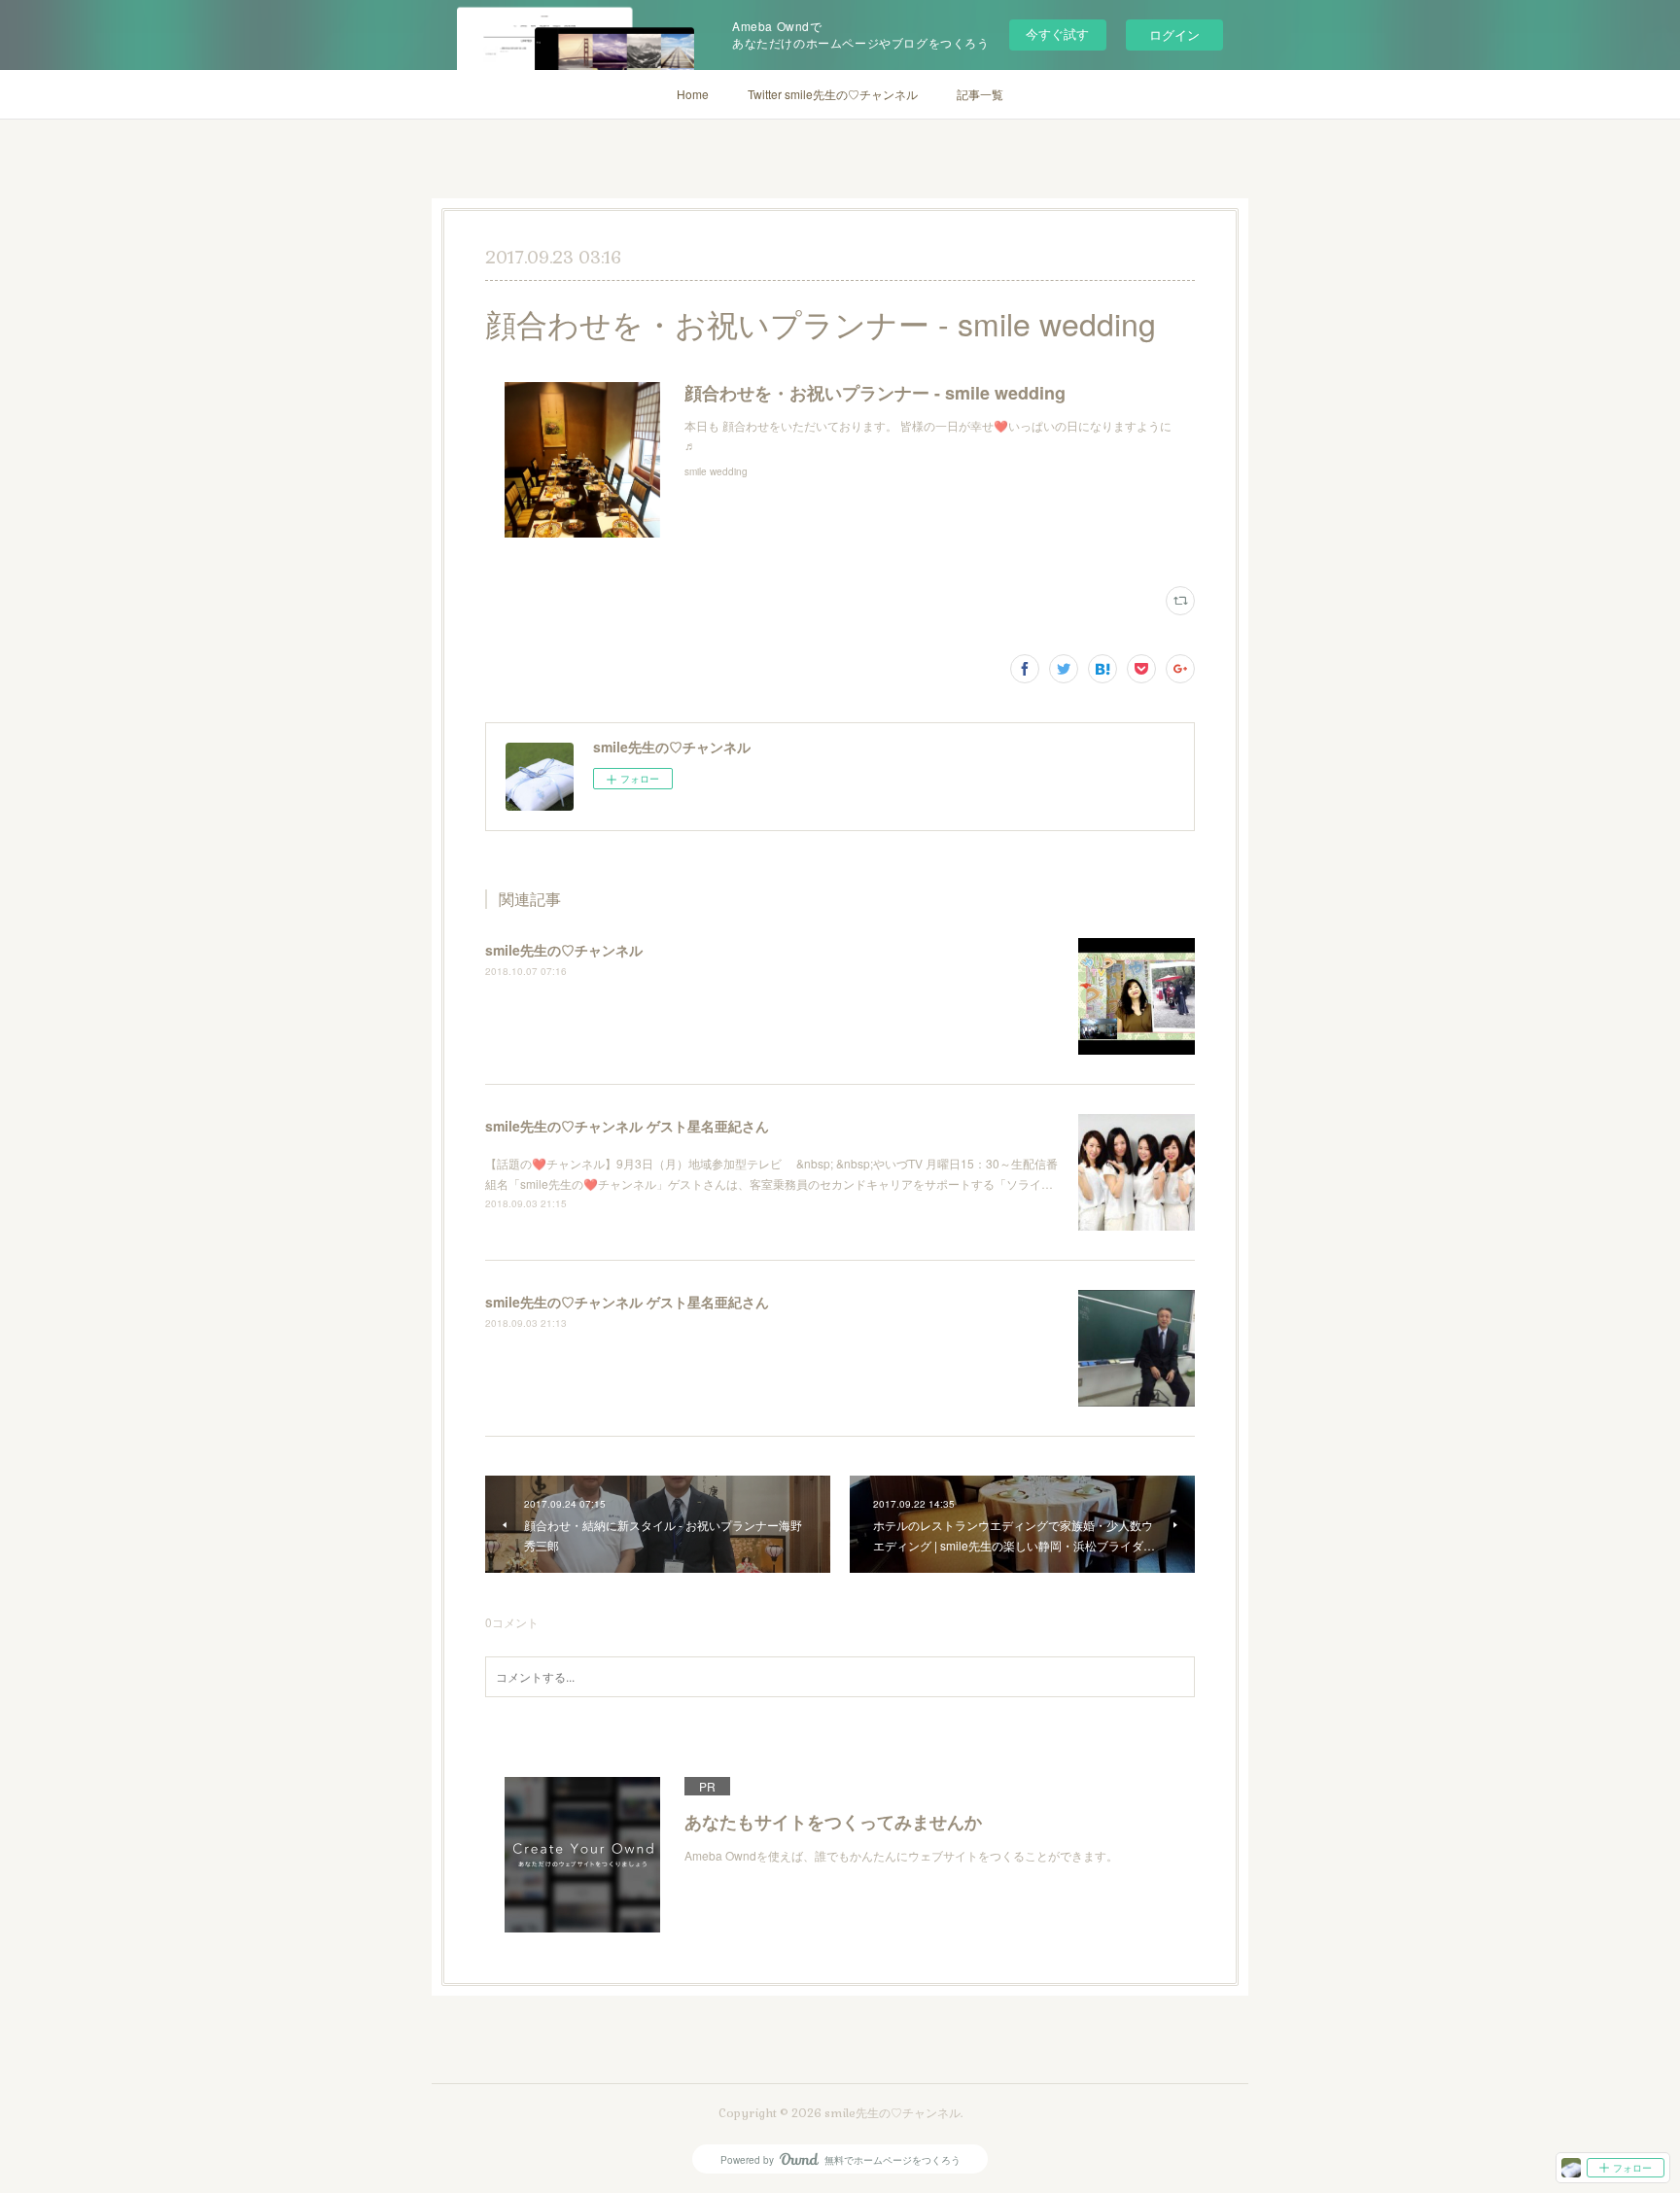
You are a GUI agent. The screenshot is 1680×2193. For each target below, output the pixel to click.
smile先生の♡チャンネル (564, 950)
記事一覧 (980, 94)
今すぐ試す (1057, 34)
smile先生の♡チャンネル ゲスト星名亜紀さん (627, 1126)
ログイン (1174, 35)
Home (693, 94)
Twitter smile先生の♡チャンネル (833, 94)
